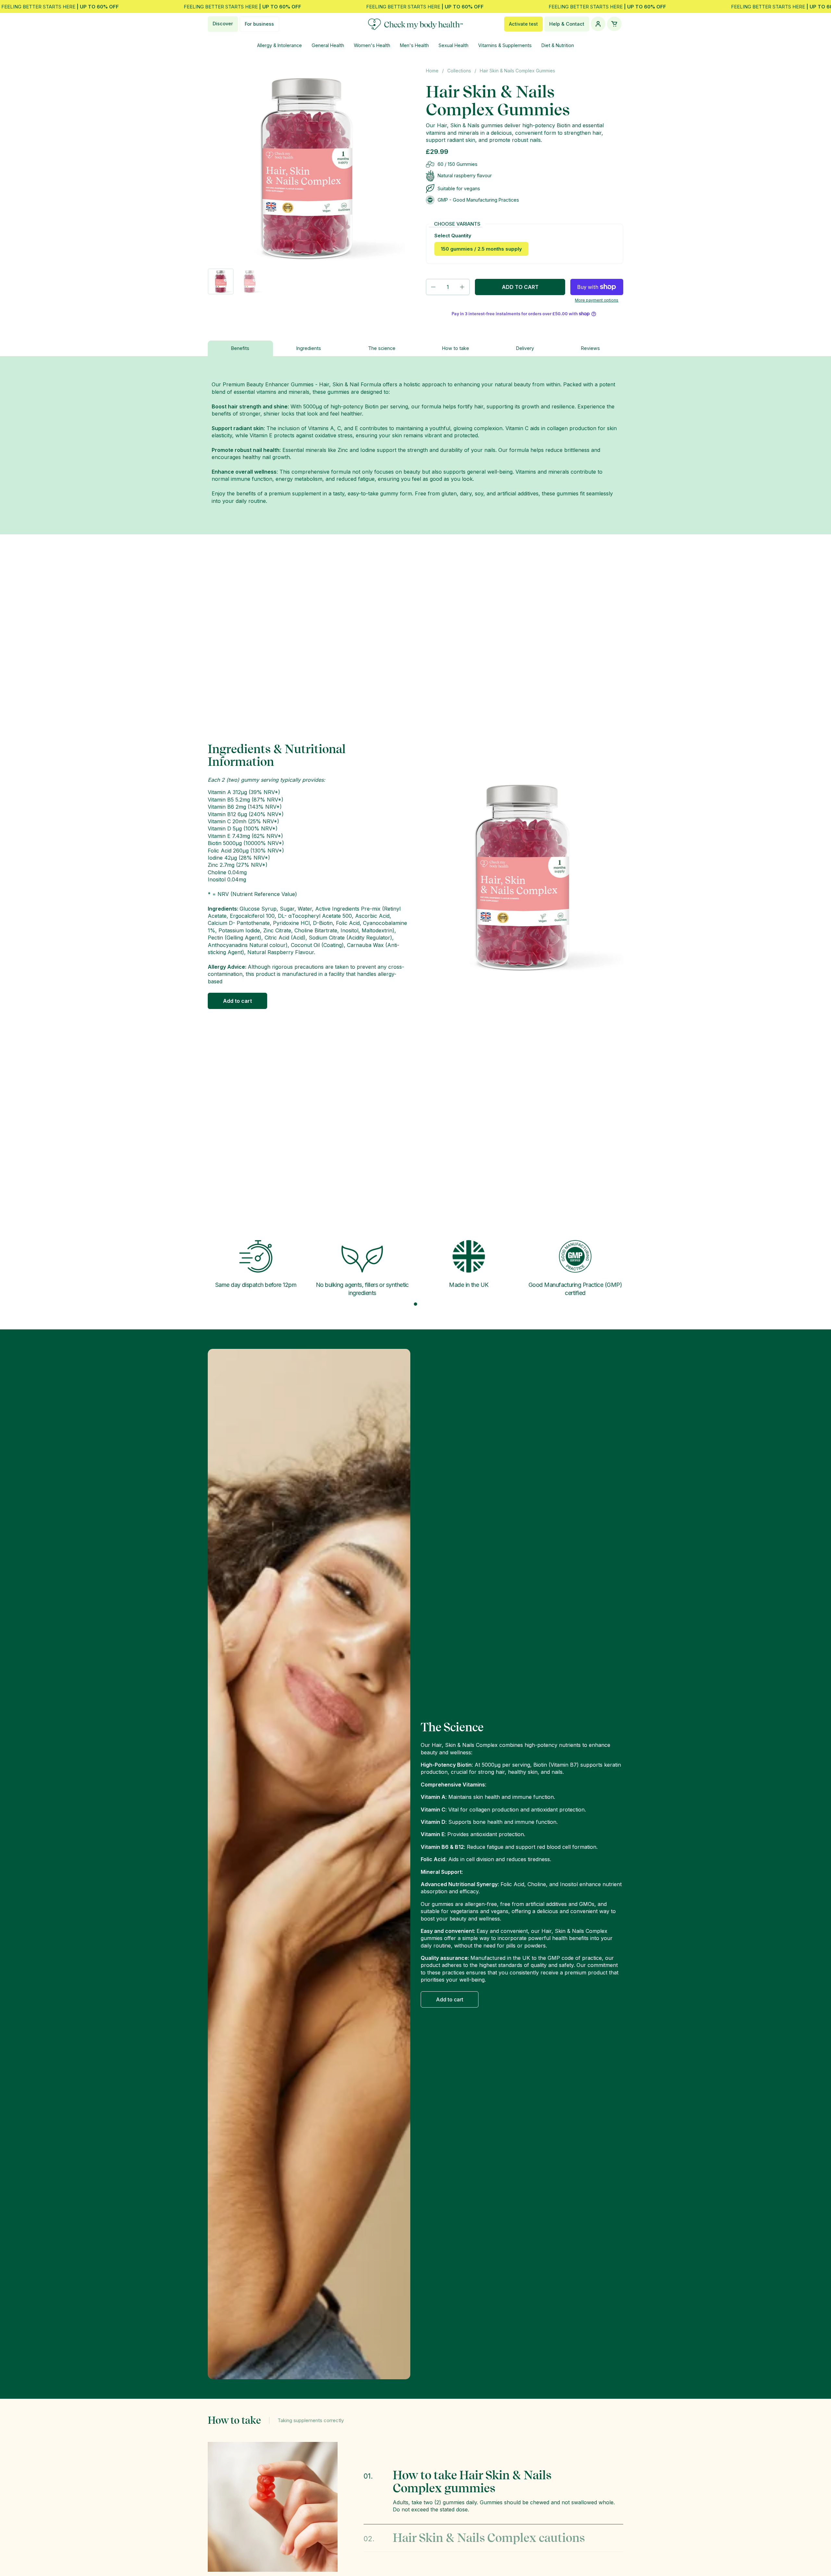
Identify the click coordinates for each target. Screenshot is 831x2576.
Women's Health (372, 45)
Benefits (240, 348)
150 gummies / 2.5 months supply (481, 249)
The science (382, 348)
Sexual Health (453, 45)
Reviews (590, 348)
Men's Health (414, 45)
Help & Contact (567, 24)
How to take (456, 348)
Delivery (525, 348)
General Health (328, 45)
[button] (433, 287)
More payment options (597, 300)
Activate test (523, 24)
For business (259, 24)
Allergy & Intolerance (279, 45)
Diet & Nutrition (558, 45)
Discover (223, 24)
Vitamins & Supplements (505, 45)
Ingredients (309, 348)
